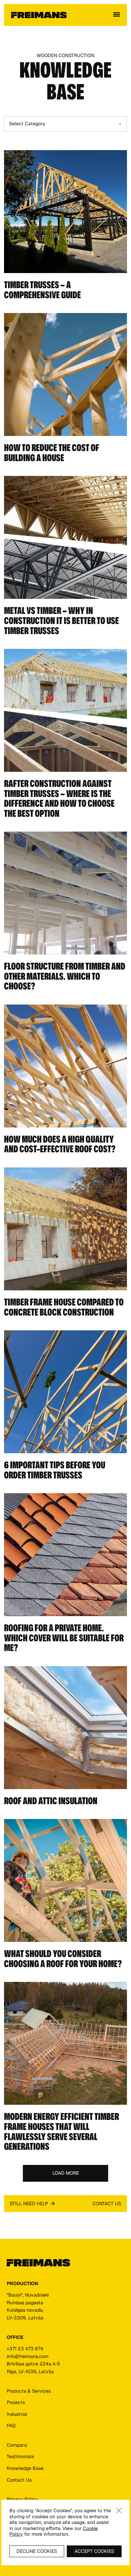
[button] (117, 15)
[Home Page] (39, 15)
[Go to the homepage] (38, 2263)
